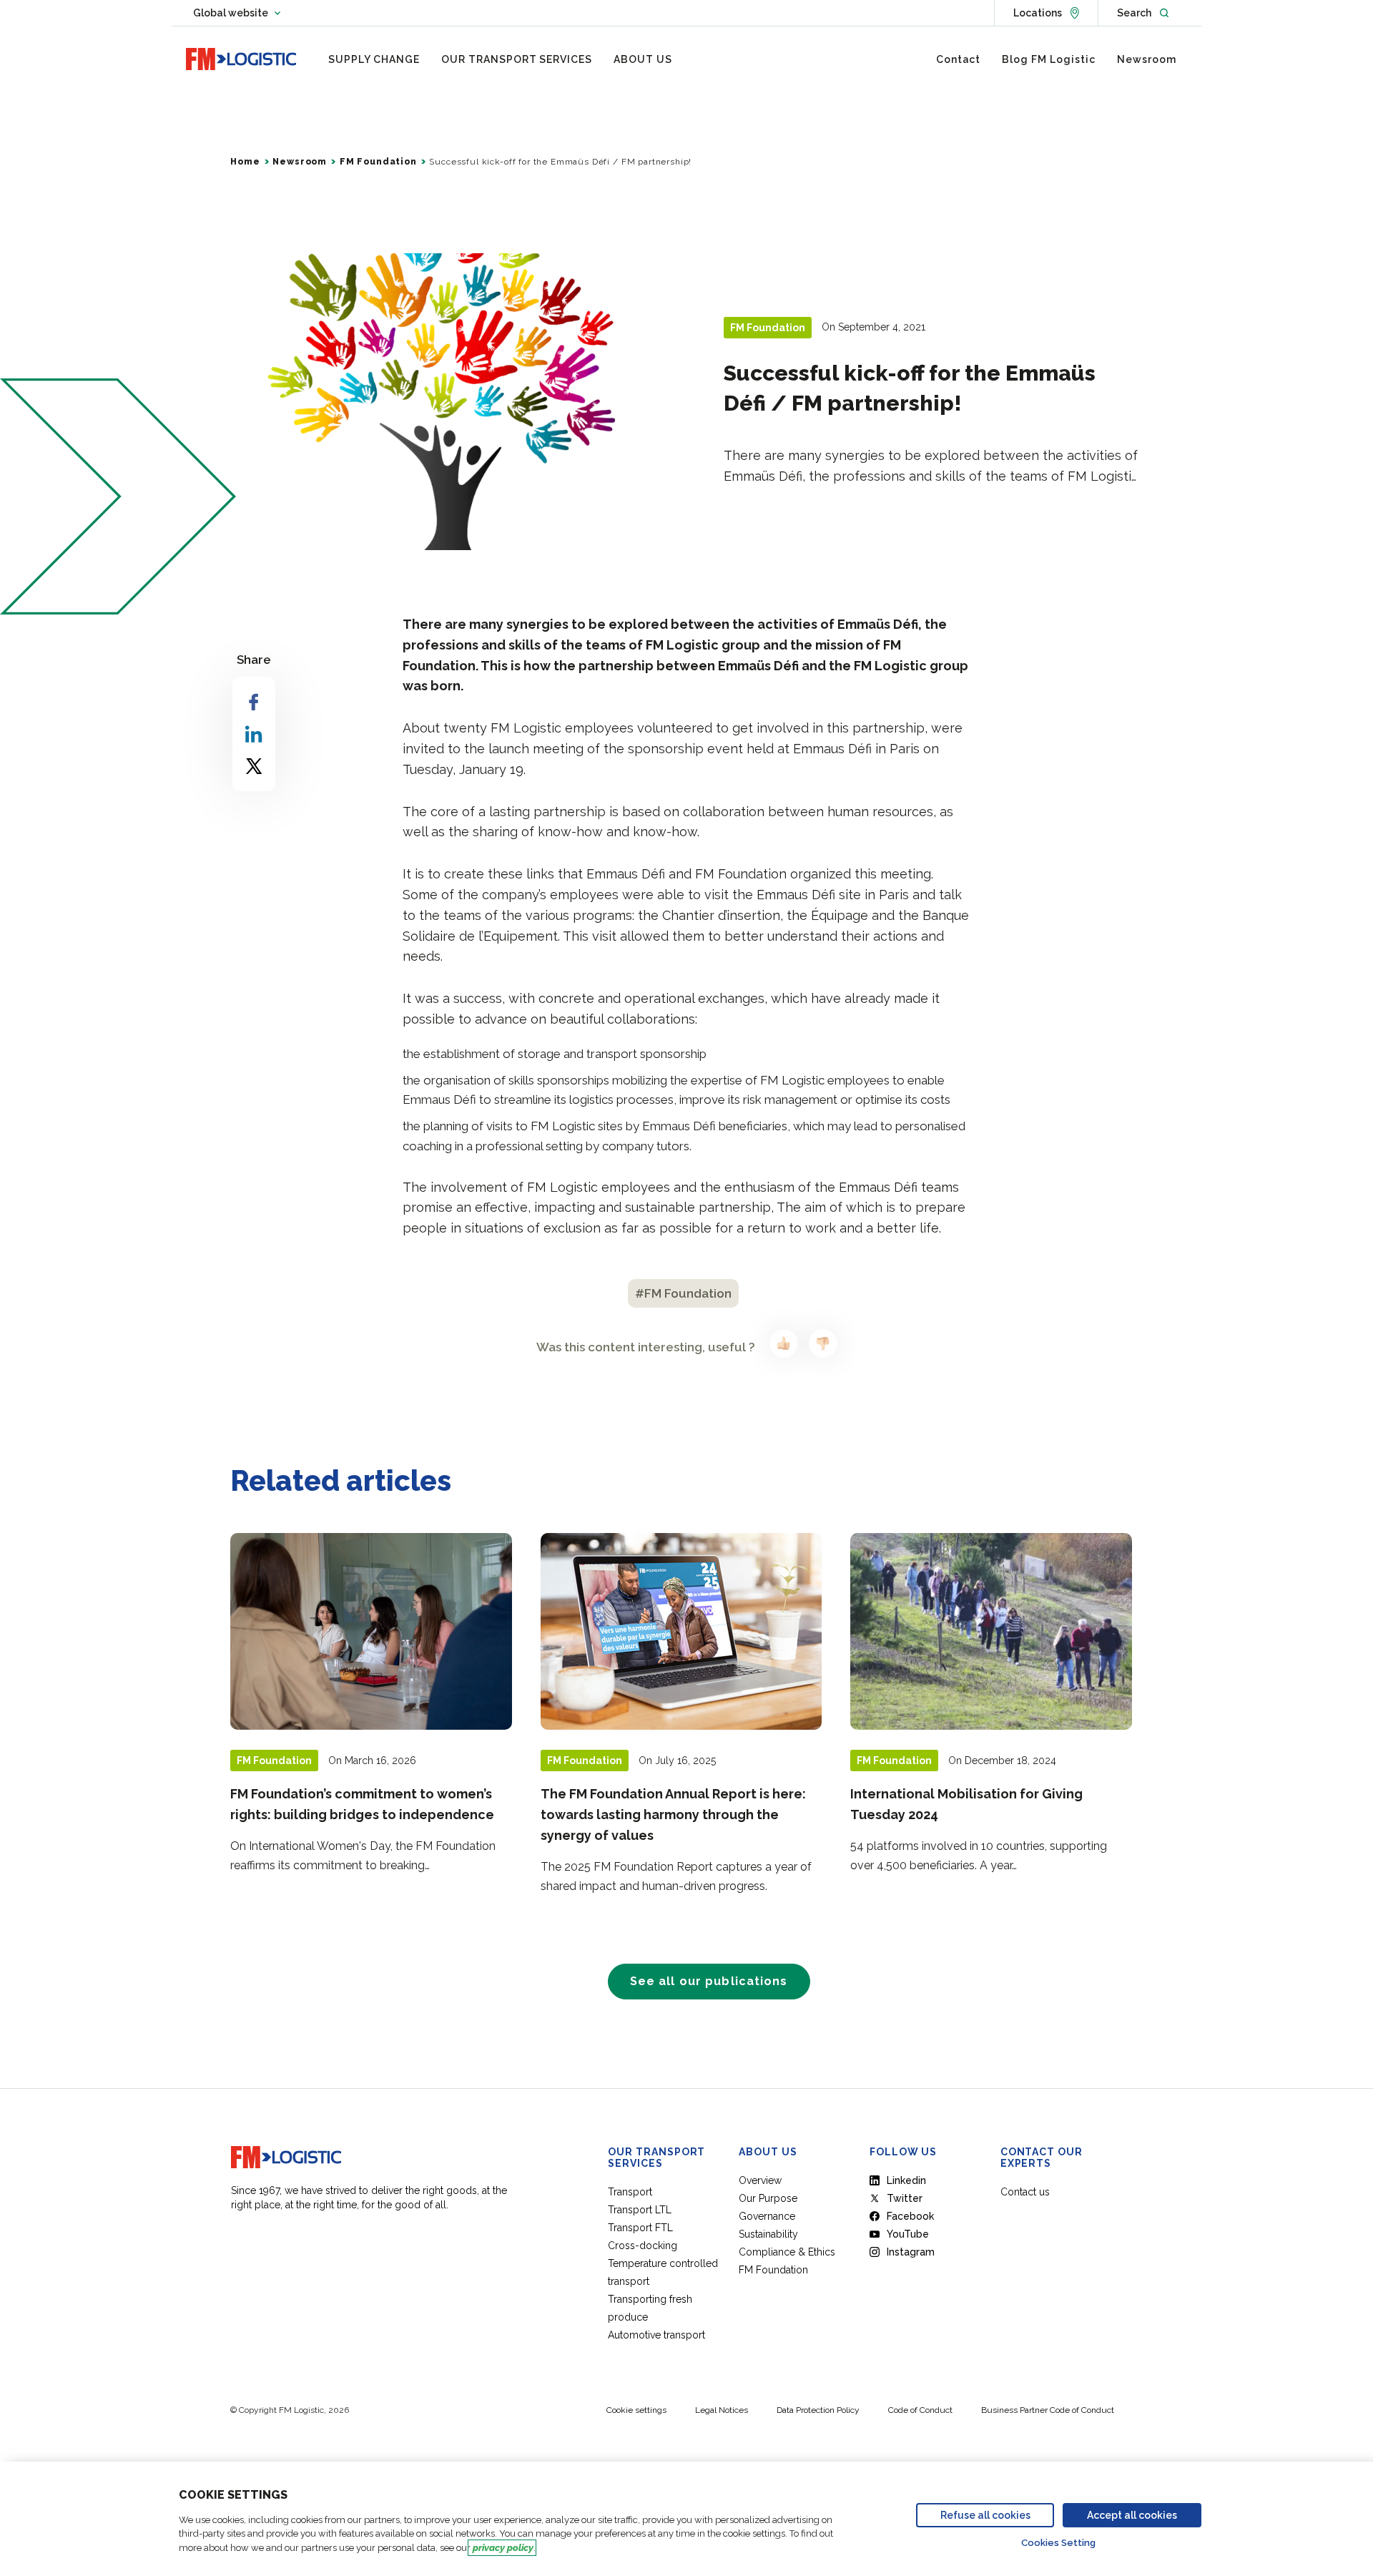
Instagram (911, 2252)
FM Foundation (378, 162)
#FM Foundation (683, 1293)
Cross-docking (643, 2246)
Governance (767, 2216)
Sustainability (768, 2234)
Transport (630, 2192)
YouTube (908, 2234)
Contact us (1025, 2192)
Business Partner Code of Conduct (1048, 2410)
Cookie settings (636, 2410)
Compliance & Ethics (787, 2252)
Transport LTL (640, 2210)
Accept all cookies (1132, 2515)
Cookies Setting (1058, 2543)
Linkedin (906, 2180)
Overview (760, 2180)
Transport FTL (640, 2228)
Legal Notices (722, 2410)
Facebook (910, 2216)
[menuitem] (374, 59)
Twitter (905, 2198)
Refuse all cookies (985, 2515)
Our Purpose (768, 2198)
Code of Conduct (920, 2410)
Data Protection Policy (818, 2410)
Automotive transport (656, 2335)
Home (245, 162)
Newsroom (300, 162)
